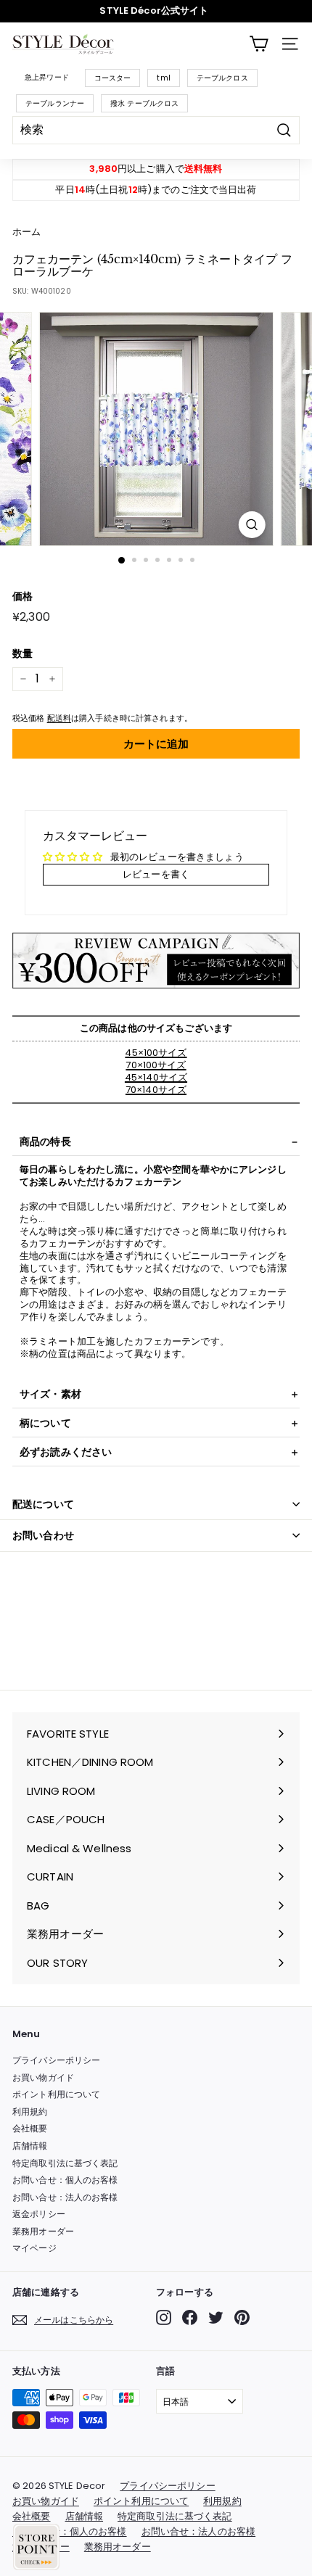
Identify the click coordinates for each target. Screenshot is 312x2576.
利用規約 (30, 2111)
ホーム (26, 232)
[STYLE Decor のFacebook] (190, 2317)
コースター (113, 78)
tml (163, 78)
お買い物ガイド (43, 2077)
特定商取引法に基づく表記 (65, 2163)
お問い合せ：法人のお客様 (65, 2197)
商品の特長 (45, 1142)
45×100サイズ (156, 1053)
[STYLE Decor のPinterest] (242, 2317)
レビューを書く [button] (156, 874)
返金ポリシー (39, 2214)
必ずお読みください (66, 1452)
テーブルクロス (222, 78)
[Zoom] (251, 525)
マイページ (34, 2248)
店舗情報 (30, 2146)
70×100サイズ (156, 1065)
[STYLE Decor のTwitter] (216, 2317)
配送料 (59, 718)
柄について (45, 1423)
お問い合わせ (43, 1535)
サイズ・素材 (50, 1394)
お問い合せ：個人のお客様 (65, 2180)
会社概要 (30, 2128)
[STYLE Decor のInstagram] (164, 2317)
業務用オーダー (43, 2231)
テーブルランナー (55, 103)
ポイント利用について (56, 2094)
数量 (22, 653)
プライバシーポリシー (56, 2060)
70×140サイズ (156, 1090)
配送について (43, 1504)
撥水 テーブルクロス (144, 103)
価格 (22, 596)
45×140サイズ (156, 1077)
